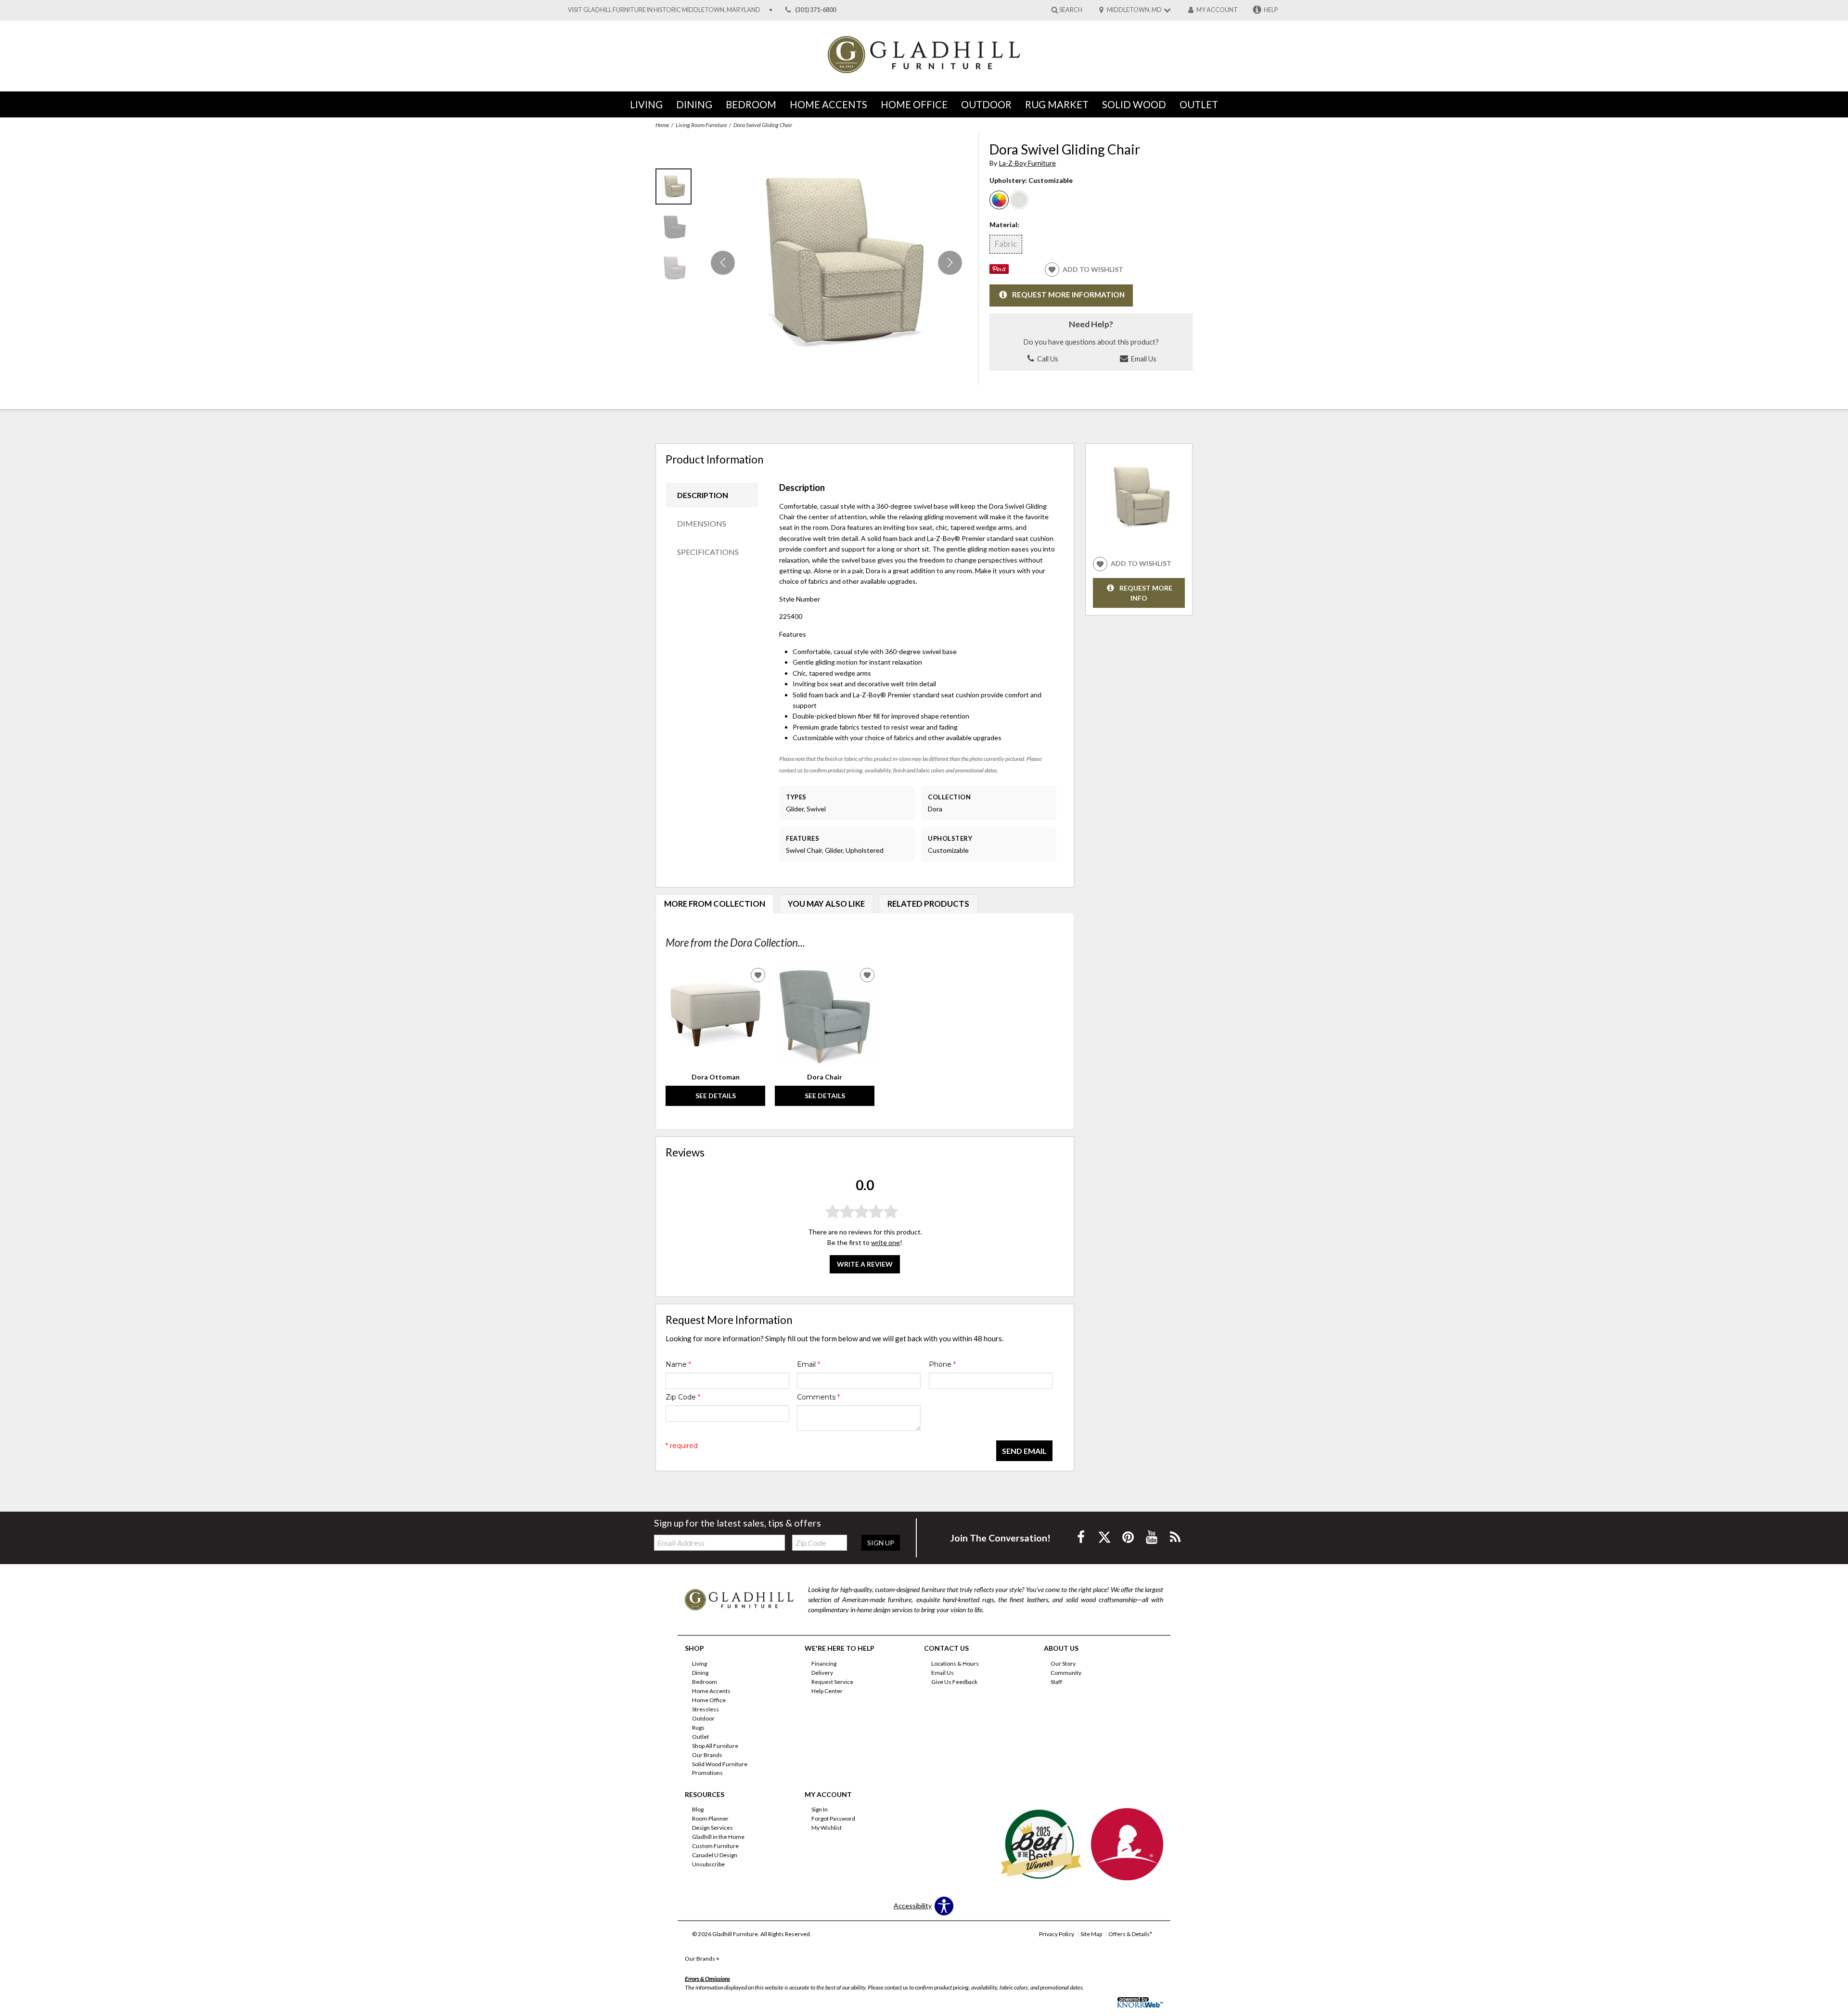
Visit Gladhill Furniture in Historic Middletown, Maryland (664, 10)
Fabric (1006, 244)
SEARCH (1071, 9)
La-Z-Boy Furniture (1027, 163)
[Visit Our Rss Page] (1175, 1537)
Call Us (1047, 359)
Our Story (1063, 1663)
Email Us (1143, 359)
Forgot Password (833, 1818)
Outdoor (986, 104)
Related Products (928, 904)
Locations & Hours (955, 1663)
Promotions (707, 1773)
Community (1066, 1673)
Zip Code (683, 1397)
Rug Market (1057, 104)
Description (703, 495)
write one (885, 1242)
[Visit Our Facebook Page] (1082, 1537)
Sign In (820, 1809)
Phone (942, 1364)
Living (646, 104)
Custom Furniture (715, 1846)
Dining (694, 104)
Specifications (708, 552)
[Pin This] (999, 271)
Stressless (706, 1709)
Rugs (698, 1727)
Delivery (822, 1673)
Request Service (832, 1682)
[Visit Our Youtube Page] (1152, 1537)
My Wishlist (827, 1828)
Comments (818, 1397)
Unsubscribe (708, 1864)
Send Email (1024, 1451)
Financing (824, 1663)
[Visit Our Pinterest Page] (1129, 1537)
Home (662, 125)
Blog (698, 1809)
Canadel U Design (715, 1855)
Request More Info (1146, 593)
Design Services (712, 1828)
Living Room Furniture (701, 125)
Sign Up (881, 1543)
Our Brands (707, 1754)
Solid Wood (1134, 104)
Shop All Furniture (715, 1746)
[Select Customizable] (999, 200)
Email (808, 1364)
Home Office (914, 104)
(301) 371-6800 (815, 10)
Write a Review (865, 1264)
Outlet (1199, 104)
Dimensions (702, 523)
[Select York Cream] (1019, 200)
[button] (950, 263)
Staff (1056, 1682)
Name (678, 1364)
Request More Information (1068, 295)
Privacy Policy (1057, 1934)
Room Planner (710, 1818)
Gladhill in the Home (718, 1837)
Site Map (1091, 1934)
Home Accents (828, 104)
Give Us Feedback (954, 1682)
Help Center (827, 1691)
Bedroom (751, 104)
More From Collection (715, 904)
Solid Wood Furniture (720, 1764)
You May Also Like (826, 904)
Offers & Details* (1130, 1934)
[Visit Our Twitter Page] (1105, 1537)
